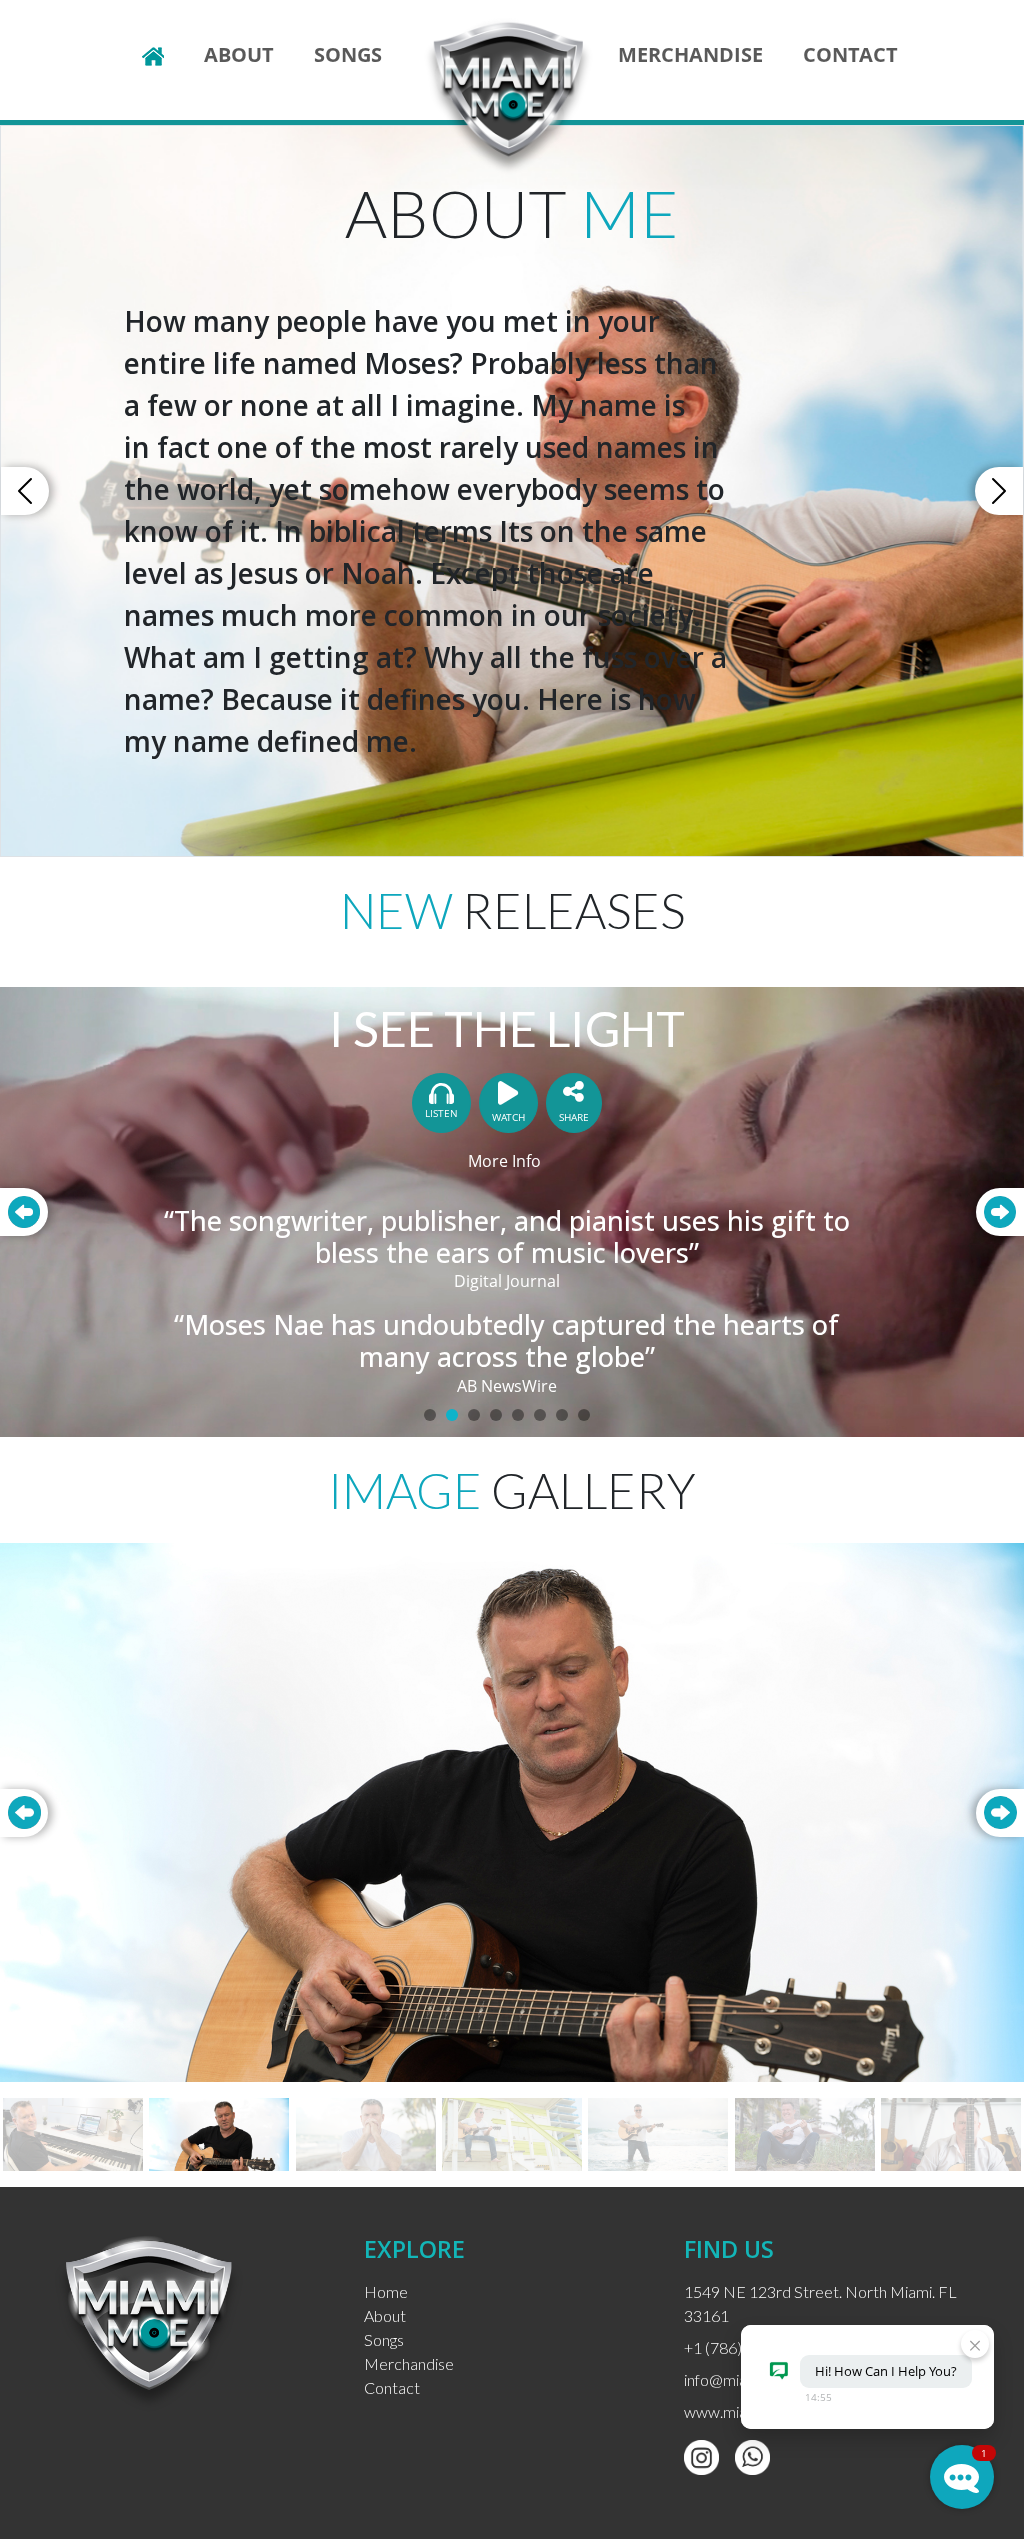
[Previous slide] (24, 1813)
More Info (504, 1161)
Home (386, 2291)
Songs (348, 54)
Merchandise (690, 54)
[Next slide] (1000, 1813)
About (239, 54)
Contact (850, 54)
